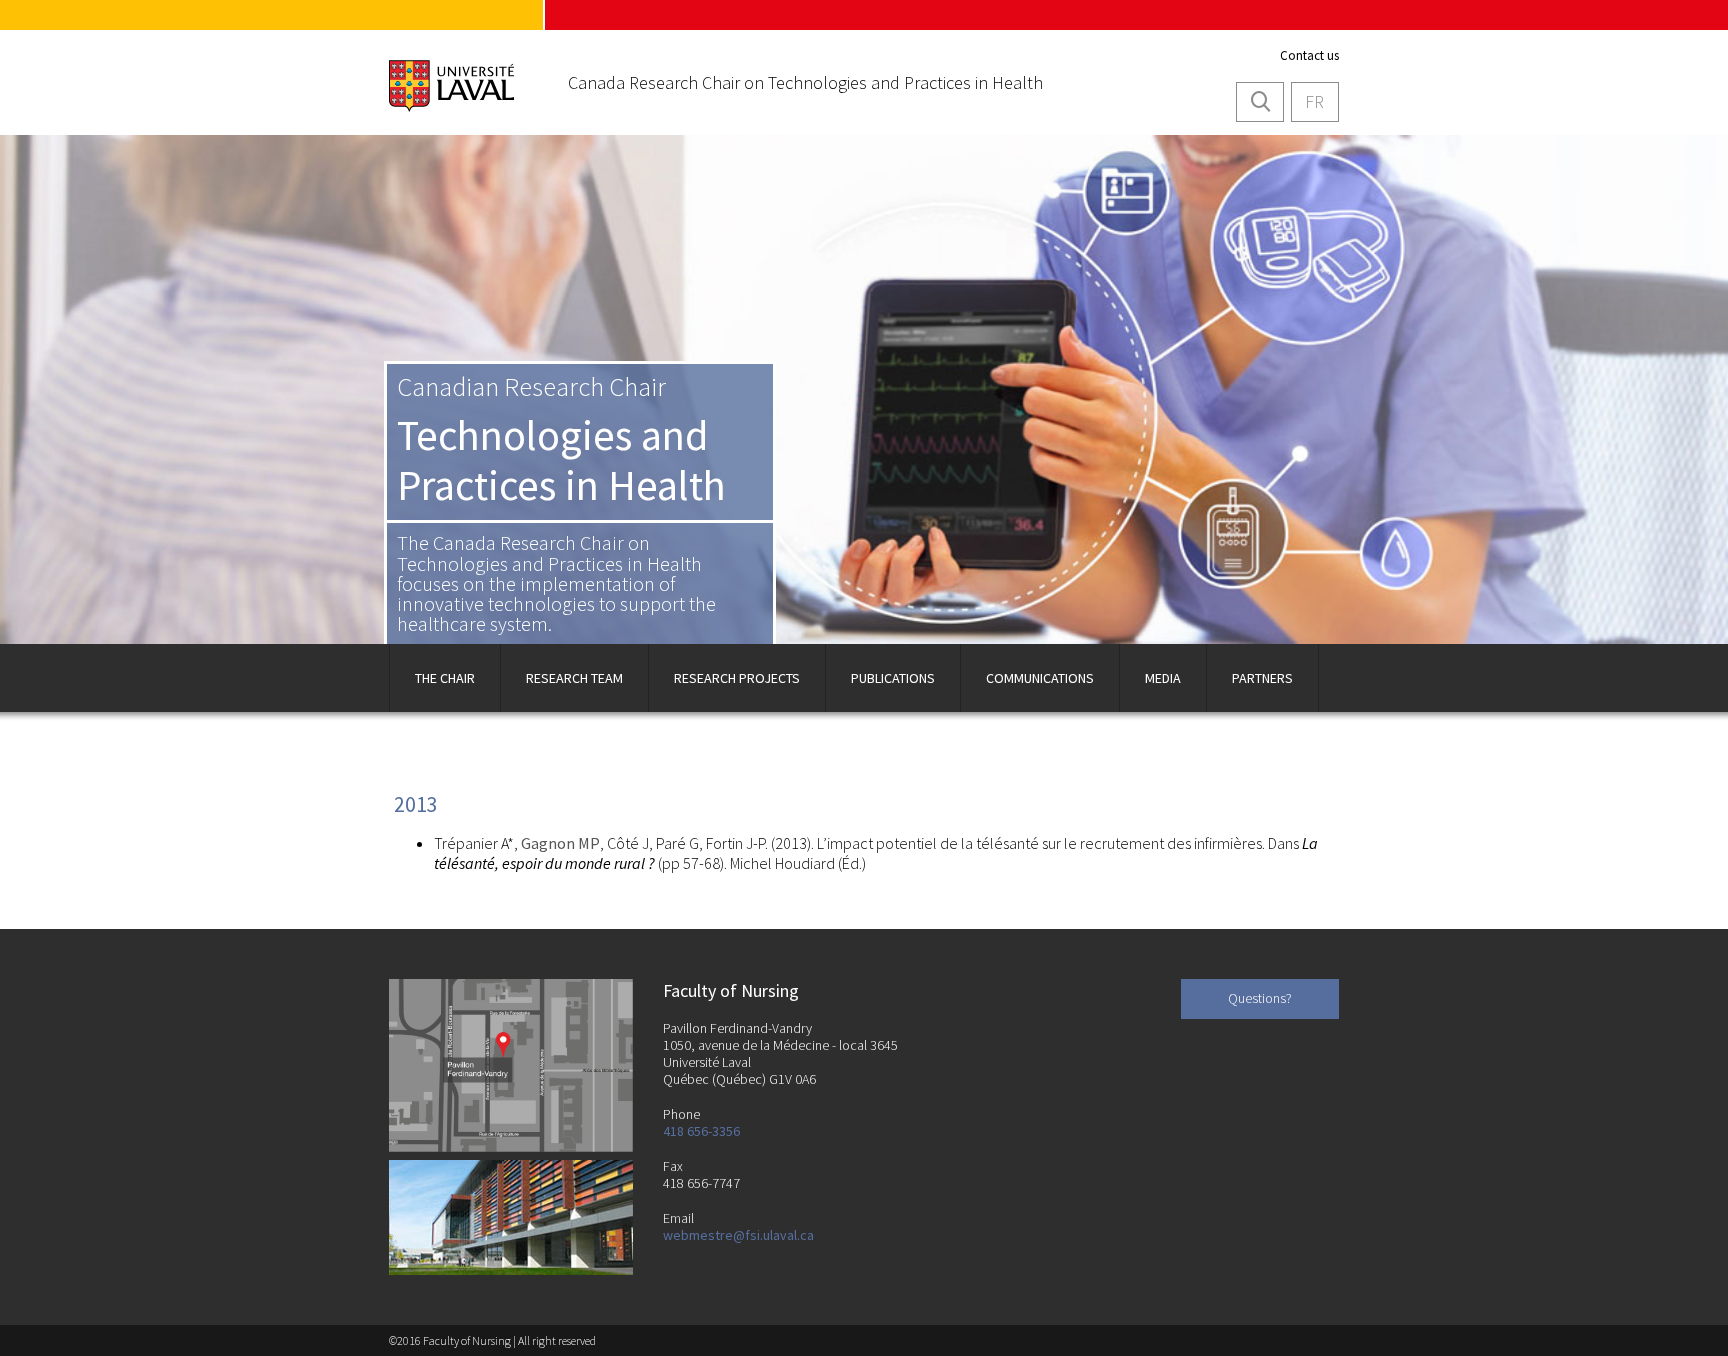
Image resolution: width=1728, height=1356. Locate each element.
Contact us (1309, 55)
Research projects (737, 678)
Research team (574, 678)
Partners (1262, 678)
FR (1314, 101)
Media (1163, 678)
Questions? (1260, 998)
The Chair (445, 678)
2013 (416, 804)
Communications (1040, 678)
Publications (893, 678)
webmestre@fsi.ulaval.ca (738, 1235)
